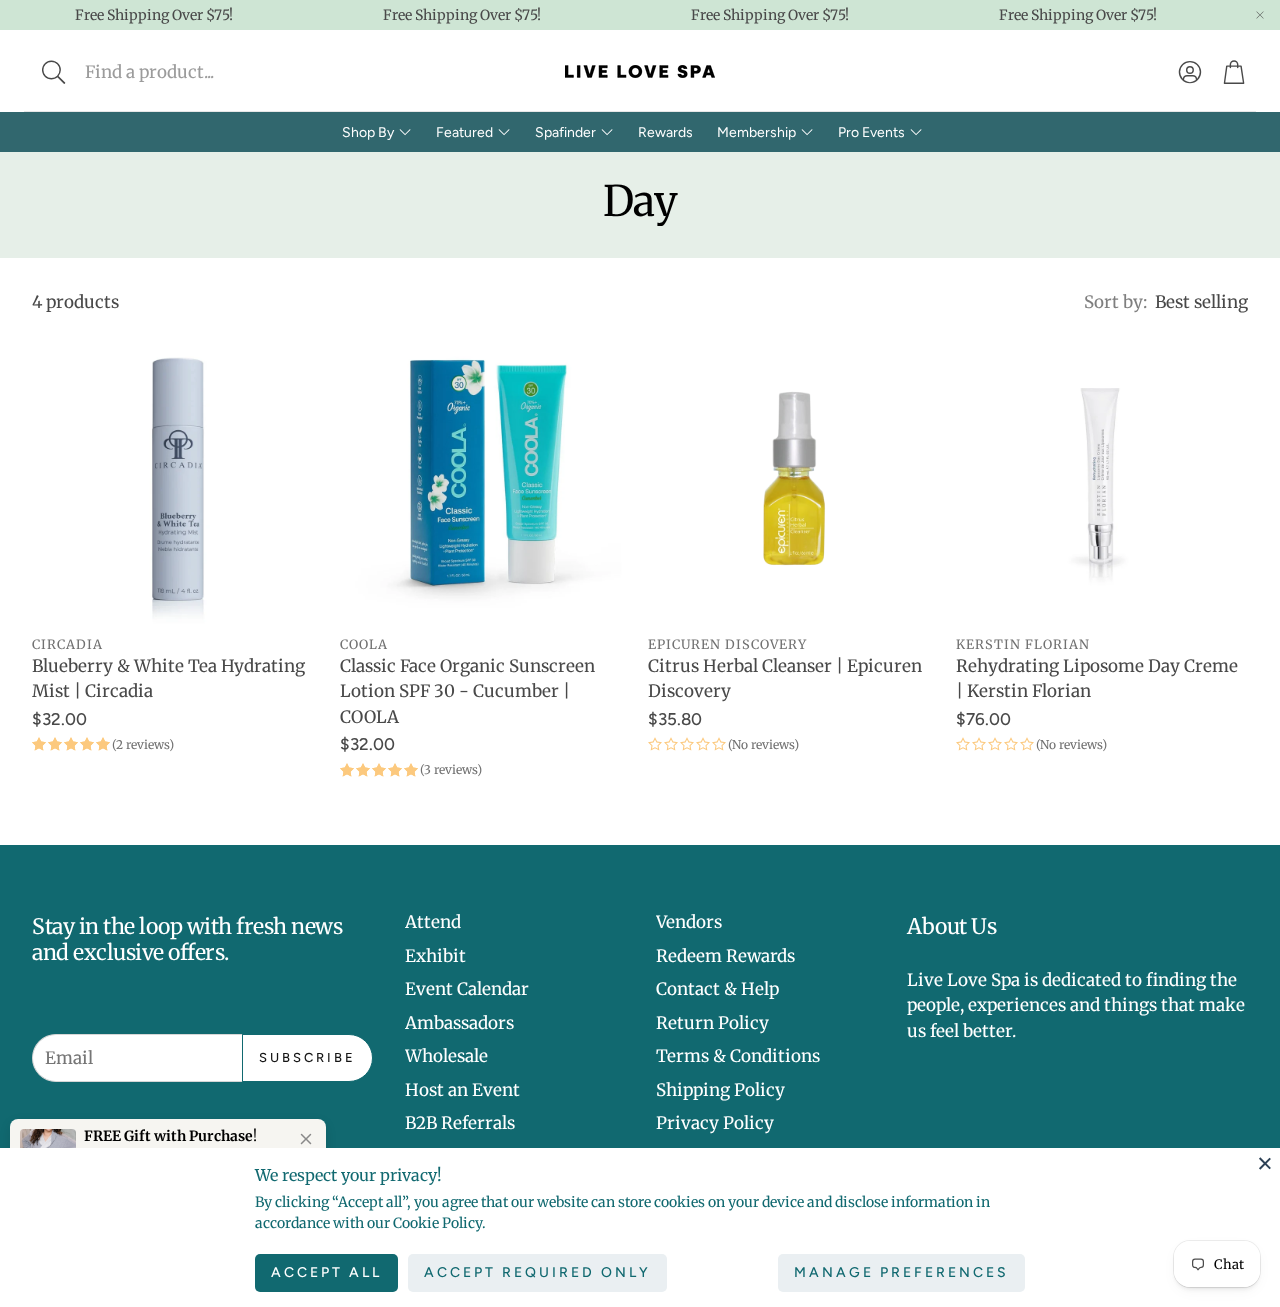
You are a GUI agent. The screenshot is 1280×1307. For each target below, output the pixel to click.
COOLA (364, 644)
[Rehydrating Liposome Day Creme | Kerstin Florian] (1102, 478)
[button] (186, 72)
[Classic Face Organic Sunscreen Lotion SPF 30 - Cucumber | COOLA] (486, 478)
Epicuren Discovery (727, 644)
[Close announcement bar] (1260, 15)
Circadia (67, 644)
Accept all (326, 1272)
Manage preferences (901, 1272)
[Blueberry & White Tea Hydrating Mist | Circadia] (178, 478)
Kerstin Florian (1023, 644)
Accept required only (537, 1272)
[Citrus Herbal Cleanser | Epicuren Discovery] (794, 478)
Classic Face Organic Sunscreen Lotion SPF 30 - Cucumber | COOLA (467, 691)
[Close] (1265, 1163)
